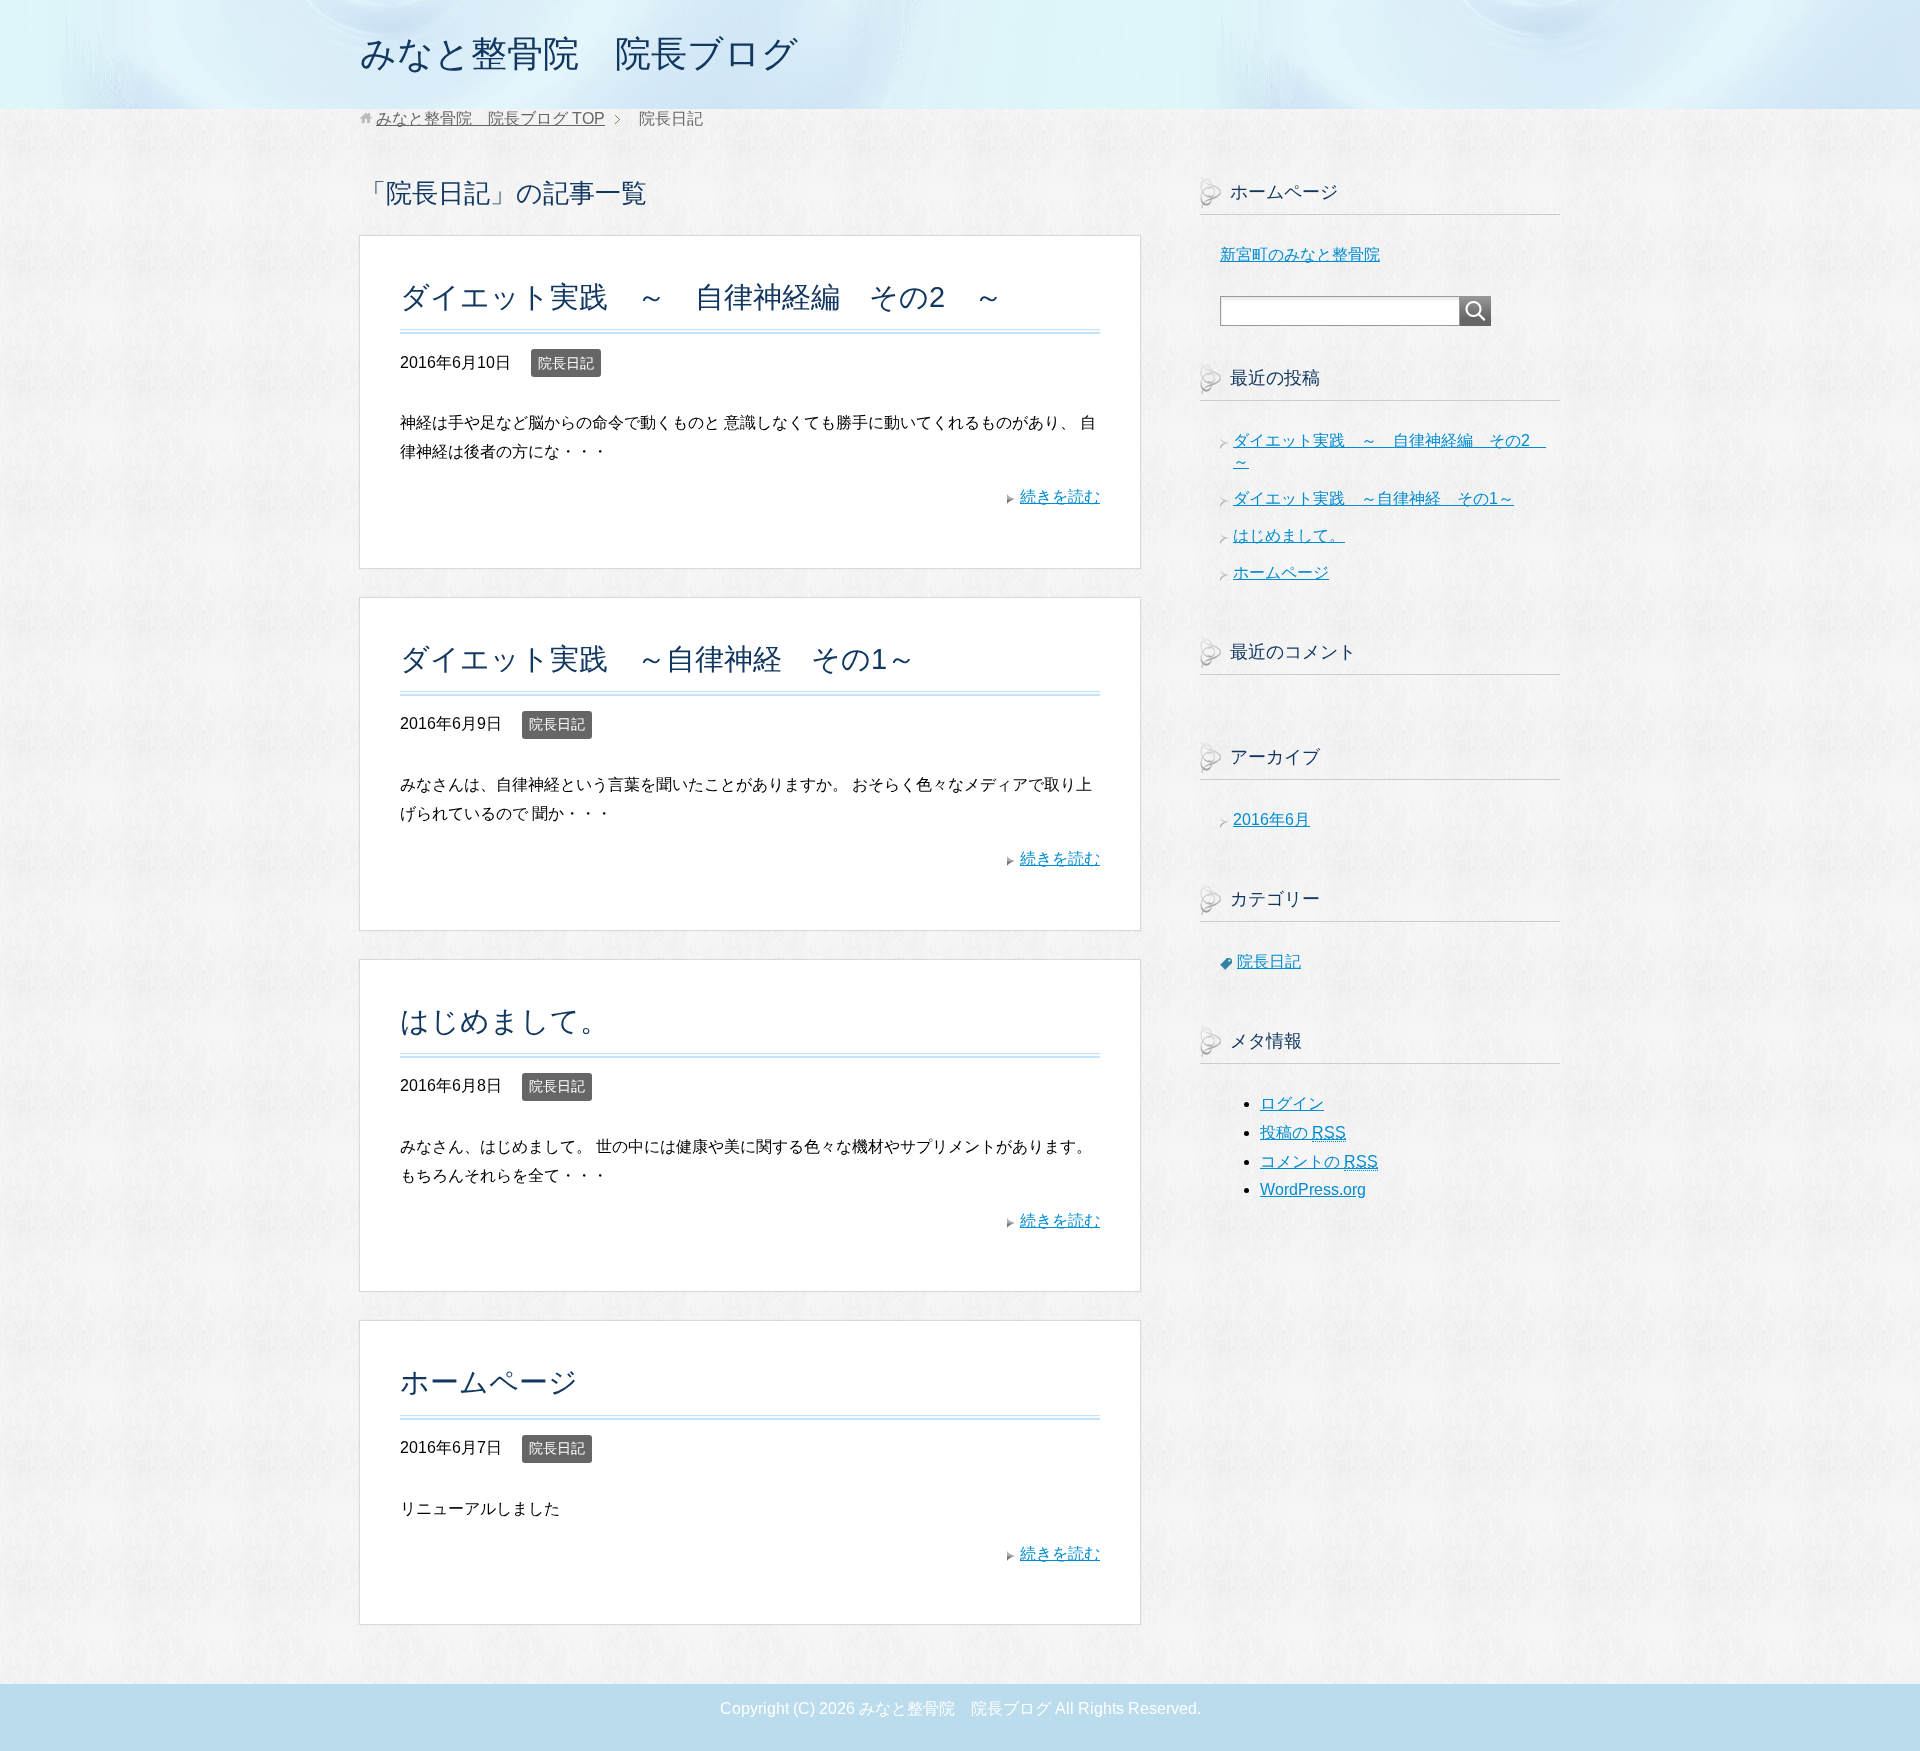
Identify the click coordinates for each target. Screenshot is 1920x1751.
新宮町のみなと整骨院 (1300, 254)
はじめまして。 (504, 1021)
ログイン (1292, 1103)
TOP (490, 118)
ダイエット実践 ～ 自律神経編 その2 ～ (701, 297)
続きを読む (1060, 496)
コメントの (1319, 1161)
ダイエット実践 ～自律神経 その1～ (658, 659)
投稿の (1303, 1132)
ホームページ (489, 1382)
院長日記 (566, 363)
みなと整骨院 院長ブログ (579, 53)
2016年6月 (1271, 819)
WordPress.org (1313, 1189)
